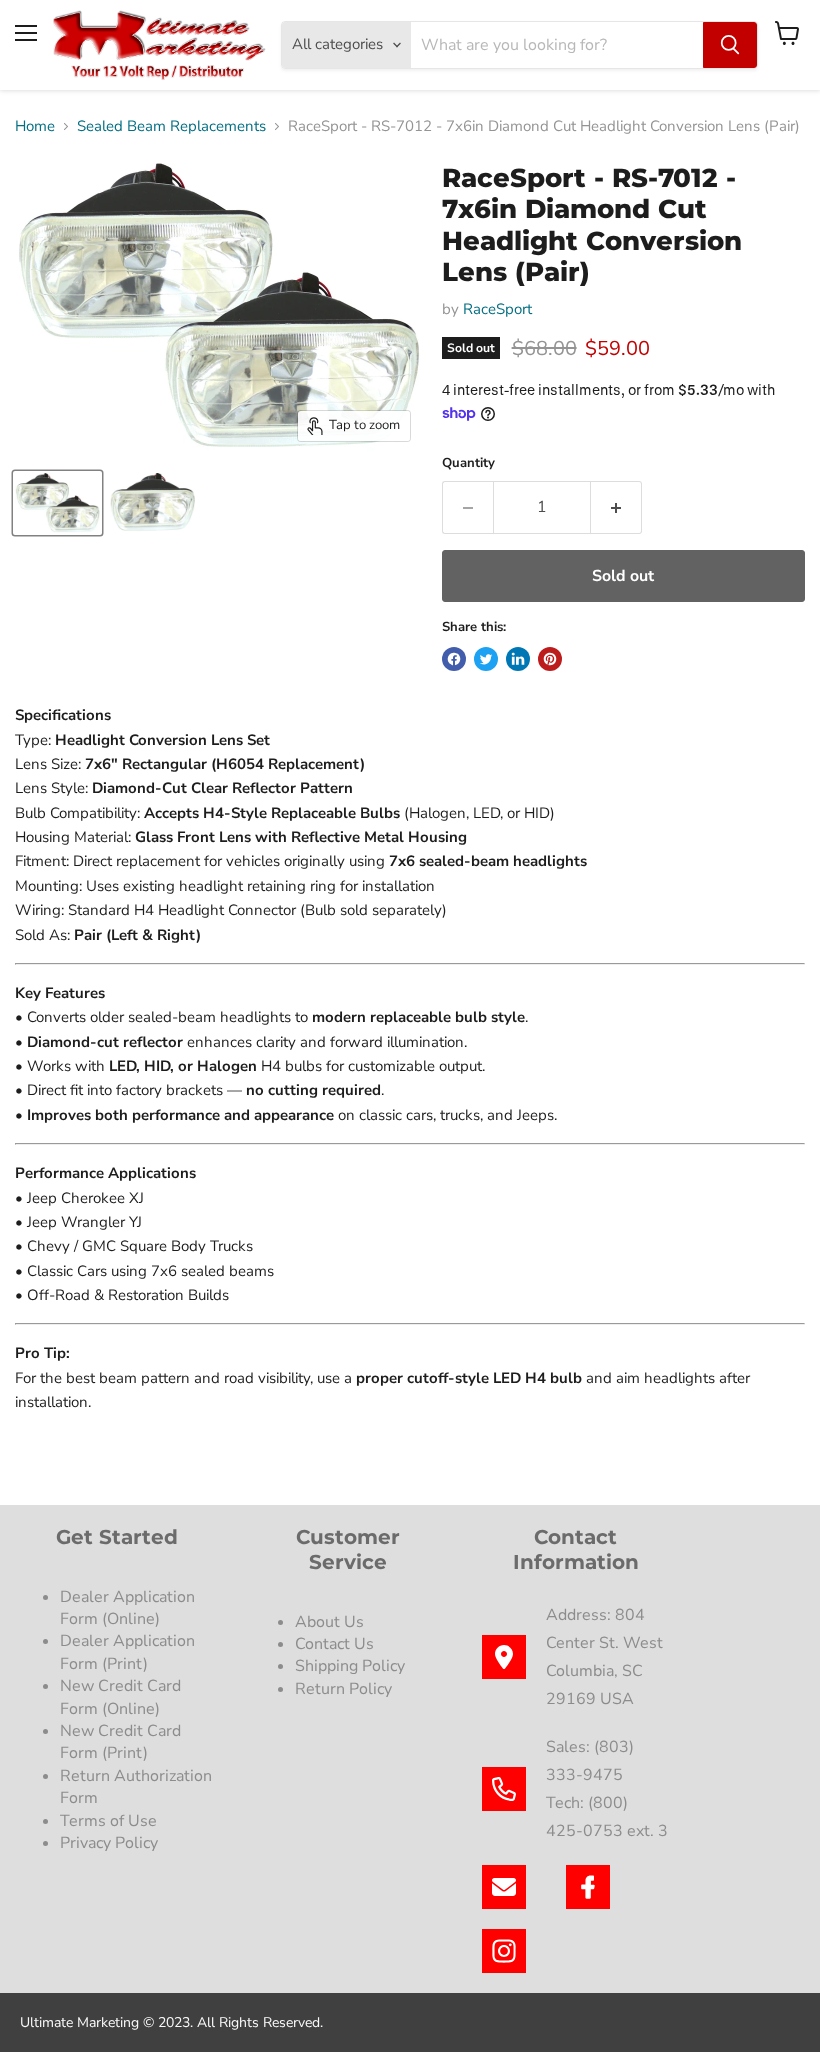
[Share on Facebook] (454, 659)
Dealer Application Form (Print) (127, 1652)
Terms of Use (110, 1821)
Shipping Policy (350, 1666)
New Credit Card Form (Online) (120, 1697)
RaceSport (497, 309)
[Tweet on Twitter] (486, 659)
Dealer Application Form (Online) (127, 1608)
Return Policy (343, 1689)
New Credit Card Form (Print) (120, 1742)
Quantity (468, 463)
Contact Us (334, 1644)
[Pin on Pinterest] (550, 659)
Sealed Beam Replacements (171, 126)
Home (35, 126)
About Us (329, 1622)
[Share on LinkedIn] (518, 659)
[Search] (730, 45)
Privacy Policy (111, 1843)
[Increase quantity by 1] (616, 507)
